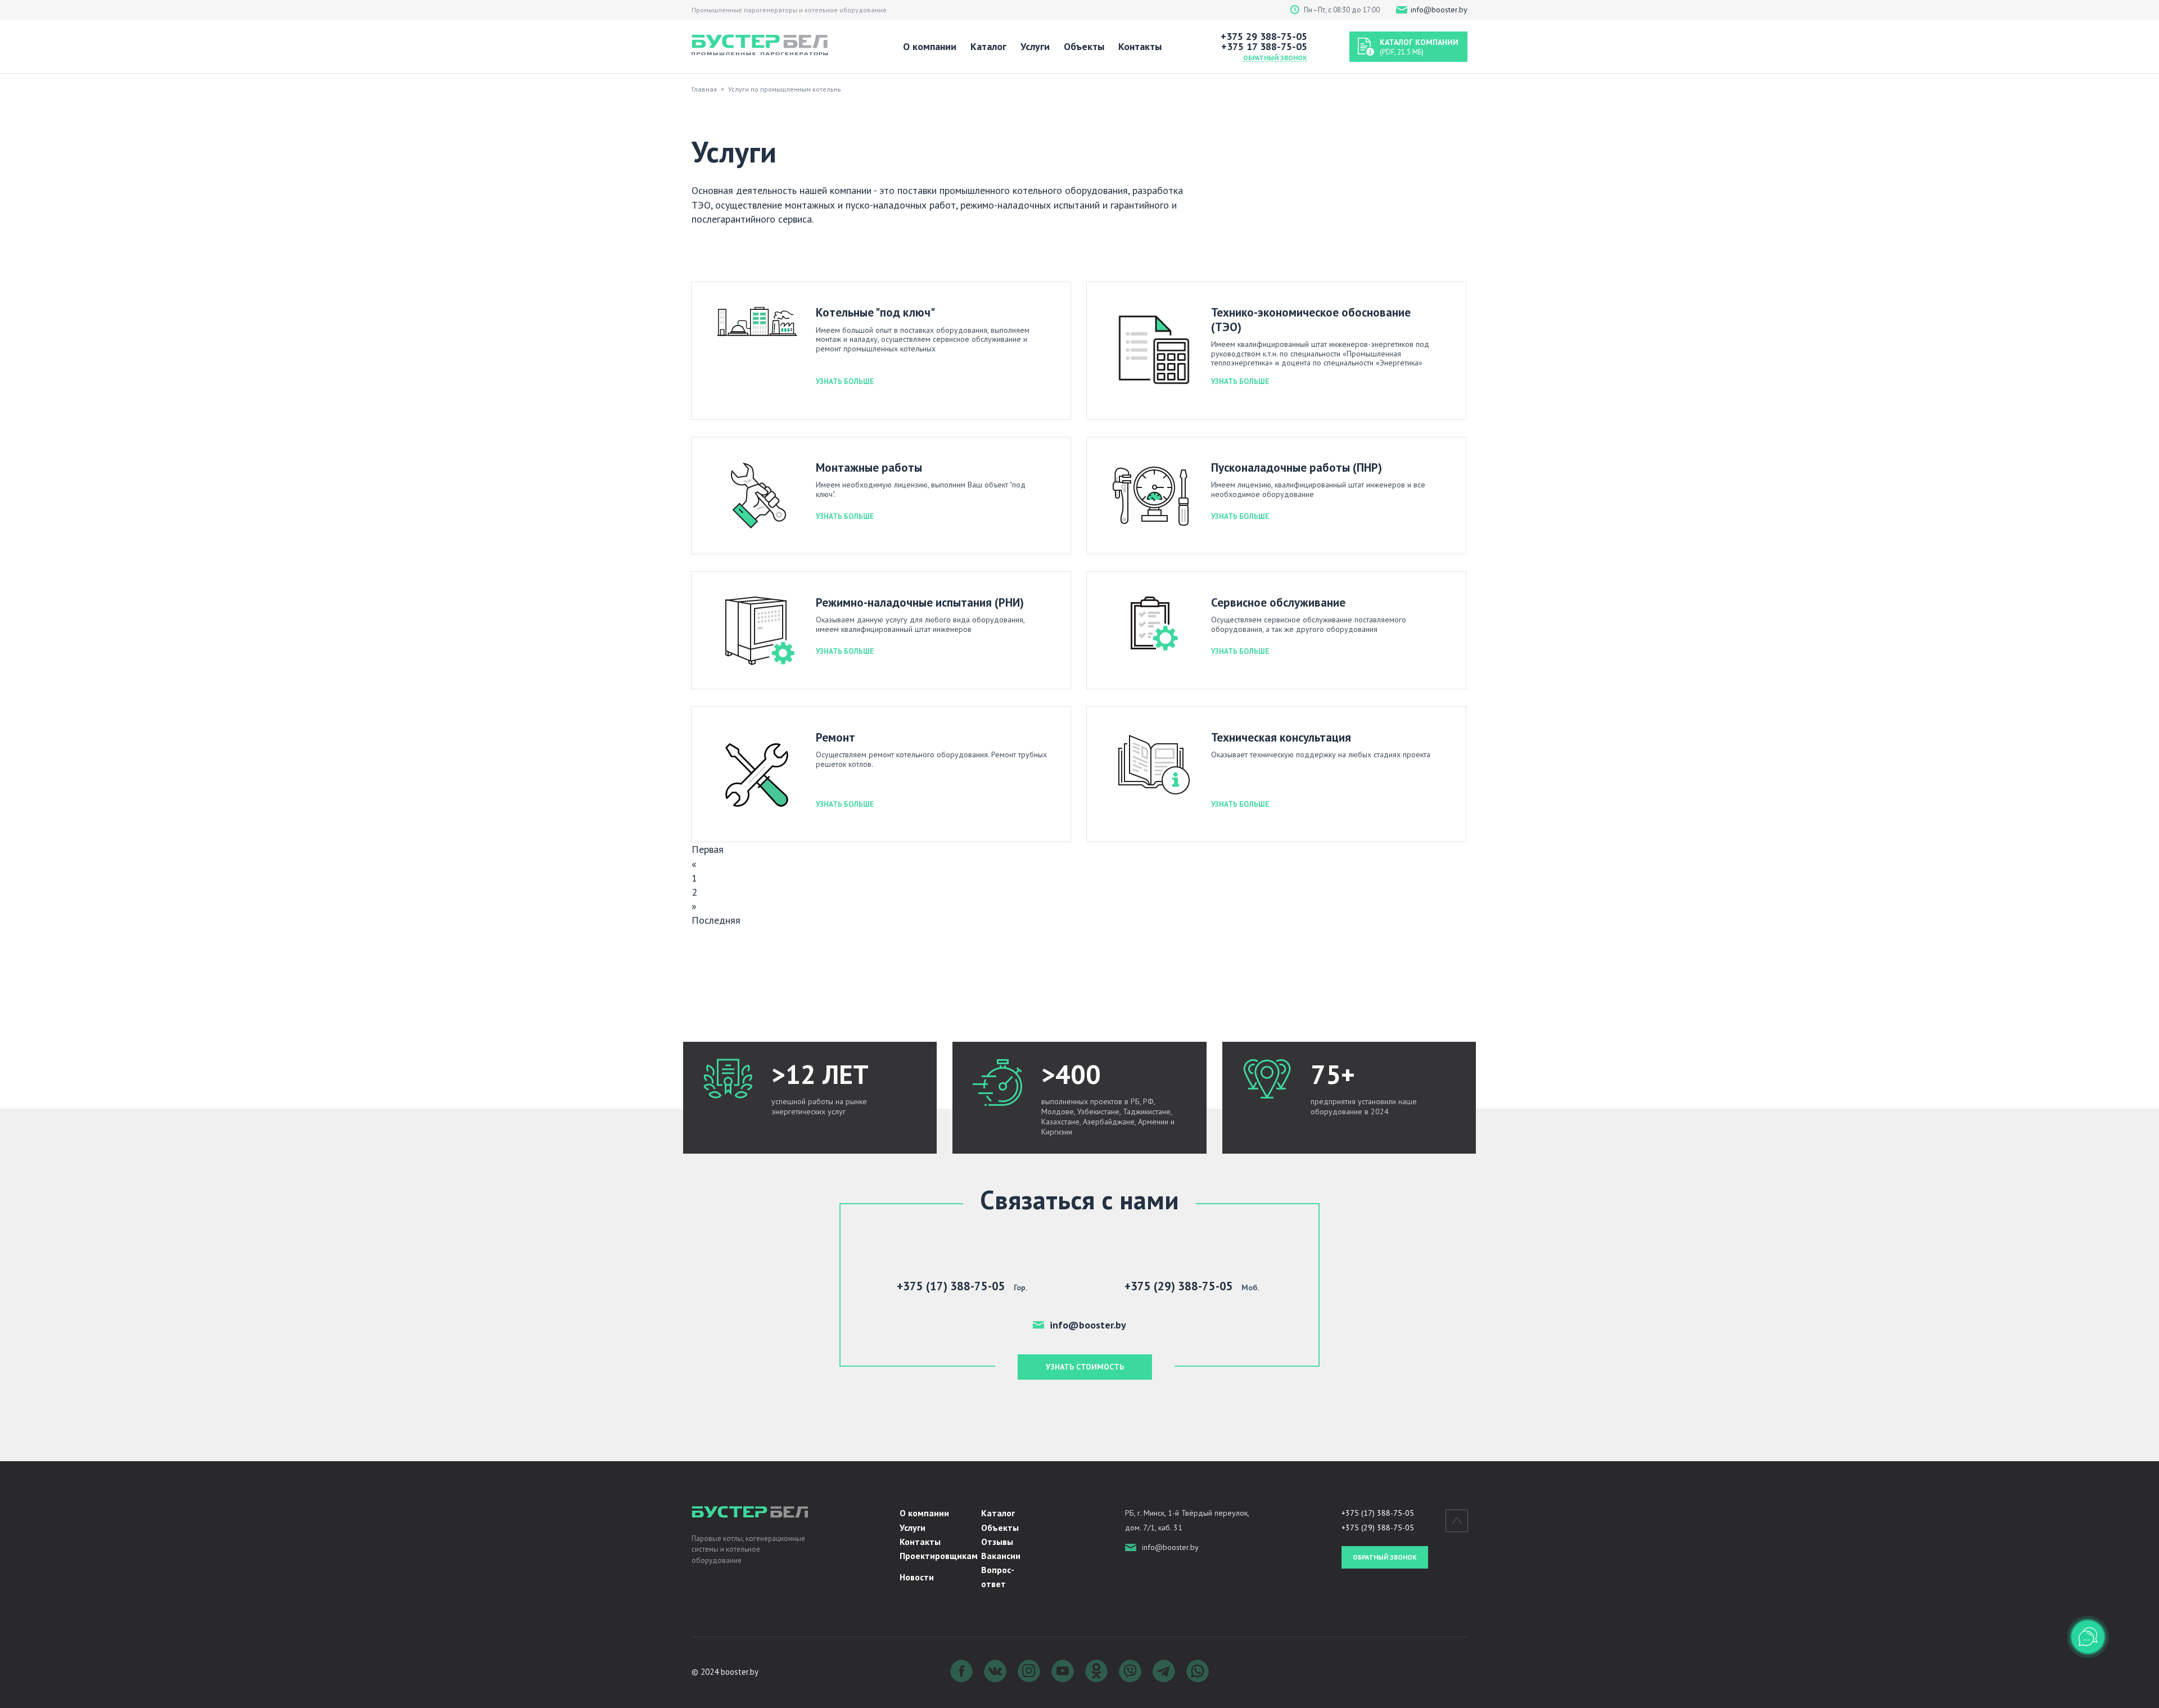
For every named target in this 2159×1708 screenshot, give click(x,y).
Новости (917, 1577)
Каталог (988, 46)
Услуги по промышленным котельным (787, 89)
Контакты (1140, 46)
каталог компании (1419, 47)
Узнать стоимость (1085, 1367)
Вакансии (1001, 1556)
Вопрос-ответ (998, 1577)
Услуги (1035, 46)
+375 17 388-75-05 (1264, 47)
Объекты (1084, 46)
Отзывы (997, 1542)
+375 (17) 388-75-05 (1378, 1513)
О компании (930, 46)
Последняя (716, 920)
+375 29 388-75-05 (1264, 37)
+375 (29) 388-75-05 (1378, 1528)
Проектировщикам (939, 1556)
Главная (704, 89)
